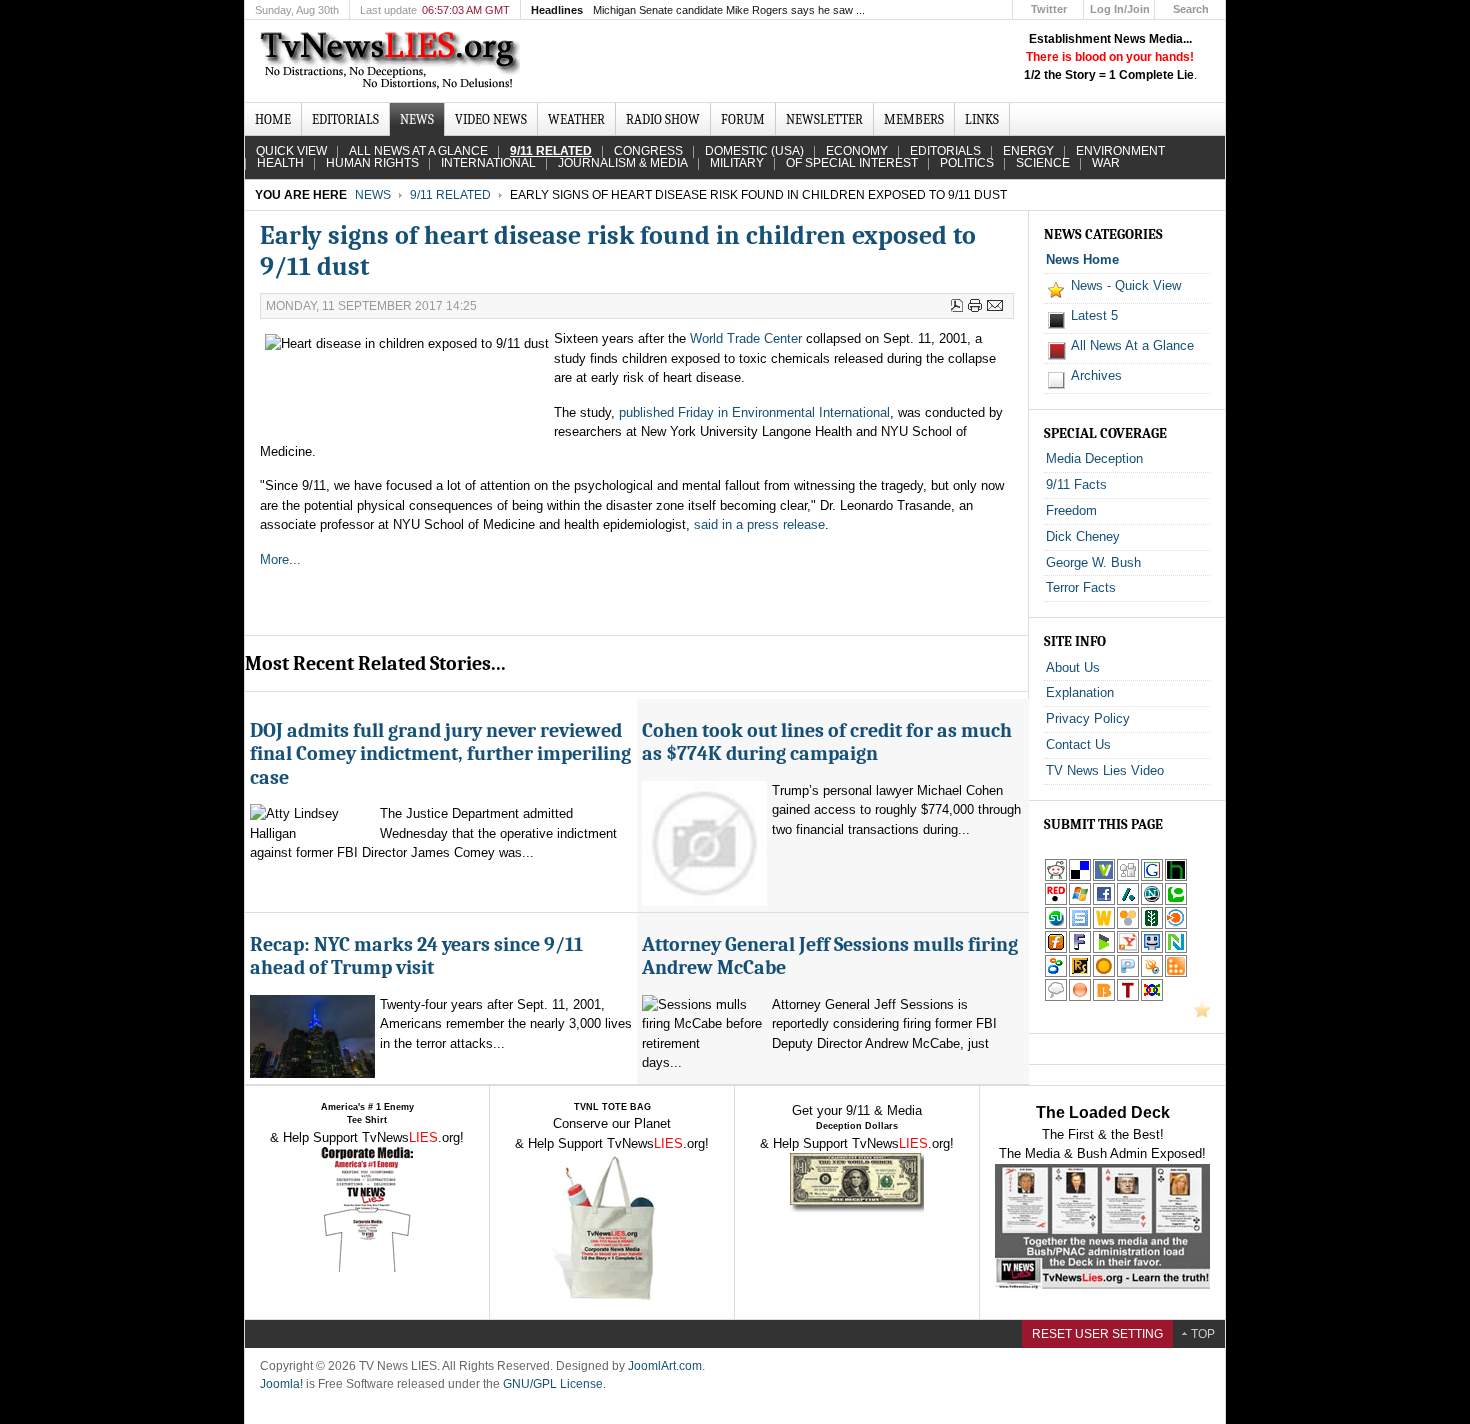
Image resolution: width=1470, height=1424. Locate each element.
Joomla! (281, 1384)
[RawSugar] (1080, 973)
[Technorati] (1176, 901)
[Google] (1152, 877)
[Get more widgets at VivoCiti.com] (1104, 877)
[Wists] (1104, 925)
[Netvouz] (1176, 949)
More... (280, 559)
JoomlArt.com (665, 1366)
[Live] (1080, 901)
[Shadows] (1056, 973)
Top (1203, 1334)
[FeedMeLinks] (1080, 997)
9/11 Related (450, 195)
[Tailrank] (1128, 997)
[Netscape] (1152, 901)
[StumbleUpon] (1056, 925)
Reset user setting (1097, 1334)
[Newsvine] (1152, 925)
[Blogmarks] (1104, 949)
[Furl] (1056, 949)
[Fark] (1080, 949)
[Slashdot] (1128, 901)
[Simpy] (1128, 925)
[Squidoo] (1152, 973)
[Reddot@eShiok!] (1056, 901)
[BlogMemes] (1056, 997)
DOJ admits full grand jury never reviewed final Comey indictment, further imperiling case (440, 754)
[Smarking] (1152, 949)
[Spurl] (1080, 925)
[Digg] (1128, 877)
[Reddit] (1056, 877)
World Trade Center (746, 338)
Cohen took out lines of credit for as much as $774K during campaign (827, 742)
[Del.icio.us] (1080, 877)
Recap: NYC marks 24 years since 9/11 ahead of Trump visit (416, 956)
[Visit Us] (1202, 1013)
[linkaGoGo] (1152, 997)
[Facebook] (1104, 901)
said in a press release (759, 524)
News (373, 195)
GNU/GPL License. (554, 1384)
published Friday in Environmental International (754, 412)
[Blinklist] (1176, 925)
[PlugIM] (1128, 973)
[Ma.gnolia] (1104, 973)
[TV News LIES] (392, 61)
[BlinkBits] (1104, 997)
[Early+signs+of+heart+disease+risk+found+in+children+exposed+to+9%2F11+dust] (1128, 949)
